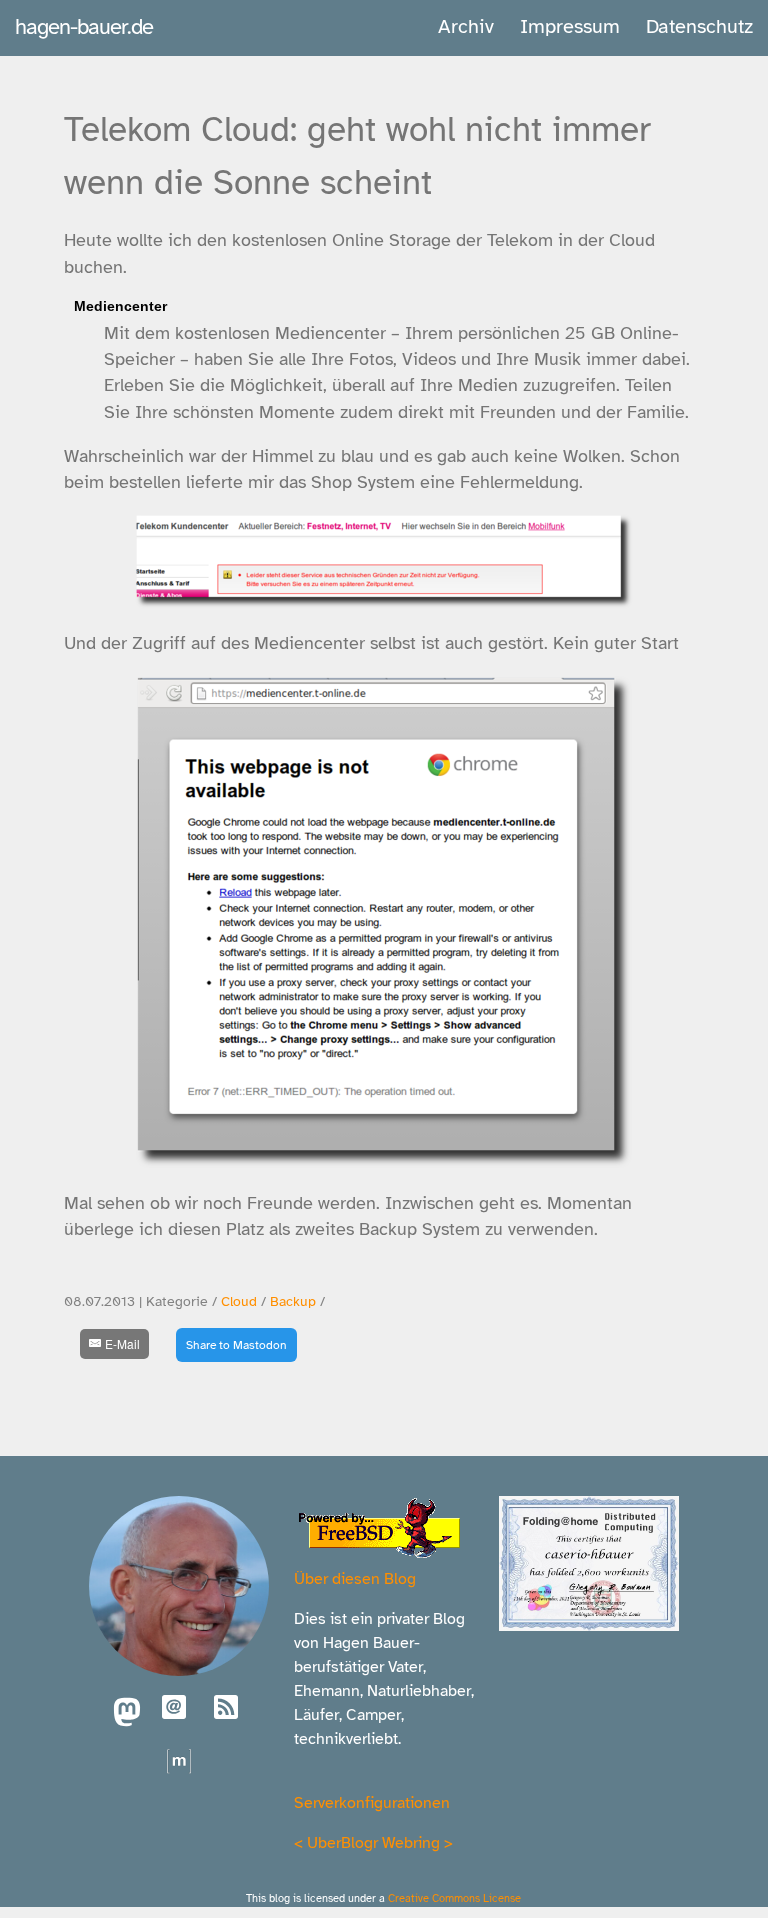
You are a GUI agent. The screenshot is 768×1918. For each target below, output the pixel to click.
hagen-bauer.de (84, 26)
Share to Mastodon (236, 1345)
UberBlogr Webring (373, 1843)
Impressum (570, 26)
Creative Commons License (454, 1898)
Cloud (239, 1301)
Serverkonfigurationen (372, 1803)
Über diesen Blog (355, 1579)
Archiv (466, 26)
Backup (293, 1301)
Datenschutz (699, 26)
